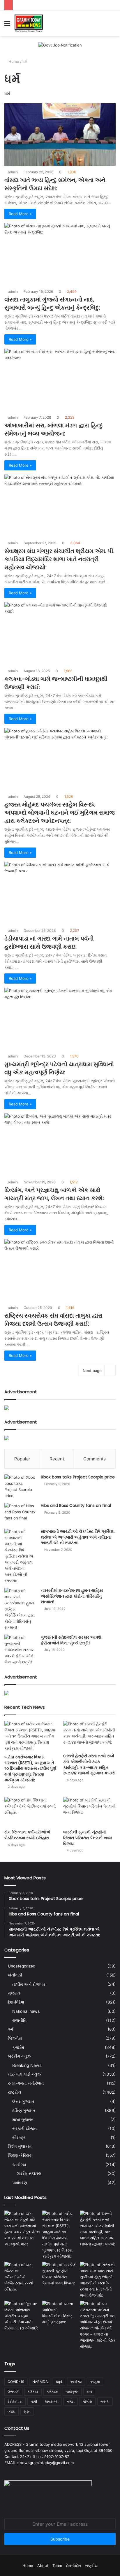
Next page (92, 1371)
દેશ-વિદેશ (16, 2002)
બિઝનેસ (15, 2038)
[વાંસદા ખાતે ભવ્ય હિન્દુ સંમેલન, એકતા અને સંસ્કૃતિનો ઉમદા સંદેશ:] (60, 134)
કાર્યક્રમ (72, 2392)
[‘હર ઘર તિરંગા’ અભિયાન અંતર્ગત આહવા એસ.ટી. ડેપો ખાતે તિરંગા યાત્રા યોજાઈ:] (22, 2316)
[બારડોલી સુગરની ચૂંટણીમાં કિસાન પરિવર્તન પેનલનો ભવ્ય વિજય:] (89, 1812)
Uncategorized (22, 1966)
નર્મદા (71, 2401)
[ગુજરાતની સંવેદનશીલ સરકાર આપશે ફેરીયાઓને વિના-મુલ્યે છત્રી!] (20, 1650)
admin (13, 172)
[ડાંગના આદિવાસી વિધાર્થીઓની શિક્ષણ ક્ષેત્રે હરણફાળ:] (60, 2313)
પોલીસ (88, 2401)
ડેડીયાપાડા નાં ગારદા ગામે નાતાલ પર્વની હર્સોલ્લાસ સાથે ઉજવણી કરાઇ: (49, 943)
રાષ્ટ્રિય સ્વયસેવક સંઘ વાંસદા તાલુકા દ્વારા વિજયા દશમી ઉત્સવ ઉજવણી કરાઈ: (53, 1320)
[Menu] (7, 25)
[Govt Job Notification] (60, 45)
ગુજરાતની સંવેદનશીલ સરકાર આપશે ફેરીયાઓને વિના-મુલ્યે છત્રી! (71, 1640)
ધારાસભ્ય (52, 2401)
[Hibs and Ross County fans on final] (20, 1514)
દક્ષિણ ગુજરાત (24, 2110)
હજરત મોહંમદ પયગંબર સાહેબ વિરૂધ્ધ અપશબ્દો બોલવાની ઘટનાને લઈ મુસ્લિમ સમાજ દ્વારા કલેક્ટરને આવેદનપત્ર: (60, 813)
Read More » (20, 214)
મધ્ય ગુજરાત (23, 2119)
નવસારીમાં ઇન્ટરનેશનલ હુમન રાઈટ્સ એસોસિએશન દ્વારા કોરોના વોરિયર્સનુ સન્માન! (72, 1596)
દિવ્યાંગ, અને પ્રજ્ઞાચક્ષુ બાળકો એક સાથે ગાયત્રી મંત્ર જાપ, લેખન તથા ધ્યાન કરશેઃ (54, 1194)
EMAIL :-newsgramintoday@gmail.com (39, 2463)
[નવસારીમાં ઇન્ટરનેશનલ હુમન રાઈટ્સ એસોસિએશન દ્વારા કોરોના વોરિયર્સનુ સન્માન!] (20, 1609)
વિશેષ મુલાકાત (20, 2146)
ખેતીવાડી (15, 1975)
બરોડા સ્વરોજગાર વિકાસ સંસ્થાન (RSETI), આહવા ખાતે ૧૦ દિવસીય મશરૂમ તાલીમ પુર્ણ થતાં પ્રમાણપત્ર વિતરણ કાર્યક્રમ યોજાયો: (30, 1768)
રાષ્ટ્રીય (14, 2092)
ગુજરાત (14, 1993)
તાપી (34, 2401)
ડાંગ (89, 2392)
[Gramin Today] (29, 23)
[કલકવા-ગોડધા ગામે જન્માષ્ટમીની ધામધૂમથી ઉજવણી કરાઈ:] (60, 633)
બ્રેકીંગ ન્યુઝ (19, 2056)
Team (57, 2566)
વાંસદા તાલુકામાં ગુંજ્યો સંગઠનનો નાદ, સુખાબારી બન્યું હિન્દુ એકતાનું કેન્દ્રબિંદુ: (52, 304)
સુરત (27, 2411)
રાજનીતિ (19, 2020)
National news (26, 2011)
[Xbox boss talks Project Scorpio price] (20, 1487)
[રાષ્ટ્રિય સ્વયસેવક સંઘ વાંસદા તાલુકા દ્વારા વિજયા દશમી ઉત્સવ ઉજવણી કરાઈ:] (60, 1270)
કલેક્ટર (52, 2392)
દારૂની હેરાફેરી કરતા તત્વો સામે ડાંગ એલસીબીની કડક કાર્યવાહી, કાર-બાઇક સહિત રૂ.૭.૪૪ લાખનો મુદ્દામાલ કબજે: (89, 1764)
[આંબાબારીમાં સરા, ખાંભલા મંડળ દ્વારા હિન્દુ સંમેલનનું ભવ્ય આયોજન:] (60, 380)
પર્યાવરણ (20, 2182)
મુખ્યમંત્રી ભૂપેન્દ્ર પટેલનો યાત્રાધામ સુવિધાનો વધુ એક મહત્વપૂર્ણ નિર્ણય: (59, 1068)
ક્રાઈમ (18, 2047)
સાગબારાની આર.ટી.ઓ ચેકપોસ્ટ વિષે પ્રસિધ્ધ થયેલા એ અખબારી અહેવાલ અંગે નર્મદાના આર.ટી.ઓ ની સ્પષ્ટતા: (78, 1537)
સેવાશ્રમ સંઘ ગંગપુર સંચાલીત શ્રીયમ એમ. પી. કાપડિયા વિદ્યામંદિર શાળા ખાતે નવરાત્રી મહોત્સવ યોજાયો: (59, 559)
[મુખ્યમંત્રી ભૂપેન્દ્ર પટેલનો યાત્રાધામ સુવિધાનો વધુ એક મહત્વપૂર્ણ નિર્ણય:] (60, 1019)
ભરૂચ (105, 2401)
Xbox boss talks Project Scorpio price (78, 1477)
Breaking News (27, 2065)
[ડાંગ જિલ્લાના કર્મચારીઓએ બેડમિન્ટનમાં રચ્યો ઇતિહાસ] (31, 1812)
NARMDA (40, 2382)
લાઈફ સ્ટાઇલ (29, 2173)
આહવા (95, 2382)
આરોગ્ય (19, 2164)
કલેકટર (33, 2392)
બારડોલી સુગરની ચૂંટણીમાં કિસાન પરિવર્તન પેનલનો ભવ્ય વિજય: (88, 1838)
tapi (59, 2382)
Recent (57, 1459)
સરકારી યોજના (25, 2128)
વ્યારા (12, 2411)
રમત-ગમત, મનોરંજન (26, 2083)
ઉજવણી (13, 2392)
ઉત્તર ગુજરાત (23, 2101)
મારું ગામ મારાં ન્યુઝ (24, 2074)
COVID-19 (16, 2382)
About (43, 2566)
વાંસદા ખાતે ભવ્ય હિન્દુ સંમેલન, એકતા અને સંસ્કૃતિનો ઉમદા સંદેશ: (55, 184)
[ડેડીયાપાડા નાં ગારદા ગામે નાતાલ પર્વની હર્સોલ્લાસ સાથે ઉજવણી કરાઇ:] (60, 893)
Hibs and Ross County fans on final (76, 1505)
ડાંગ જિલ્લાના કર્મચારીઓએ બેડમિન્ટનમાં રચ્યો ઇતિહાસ (27, 1835)
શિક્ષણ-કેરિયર (20, 2155)
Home (13, 61)
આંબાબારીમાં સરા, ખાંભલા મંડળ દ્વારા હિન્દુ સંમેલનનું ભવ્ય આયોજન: (53, 429)
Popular (22, 1459)
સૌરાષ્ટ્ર (19, 2137)
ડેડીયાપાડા (15, 2401)
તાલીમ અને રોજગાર (29, 1984)
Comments (95, 1459)
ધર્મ (10, 2029)
